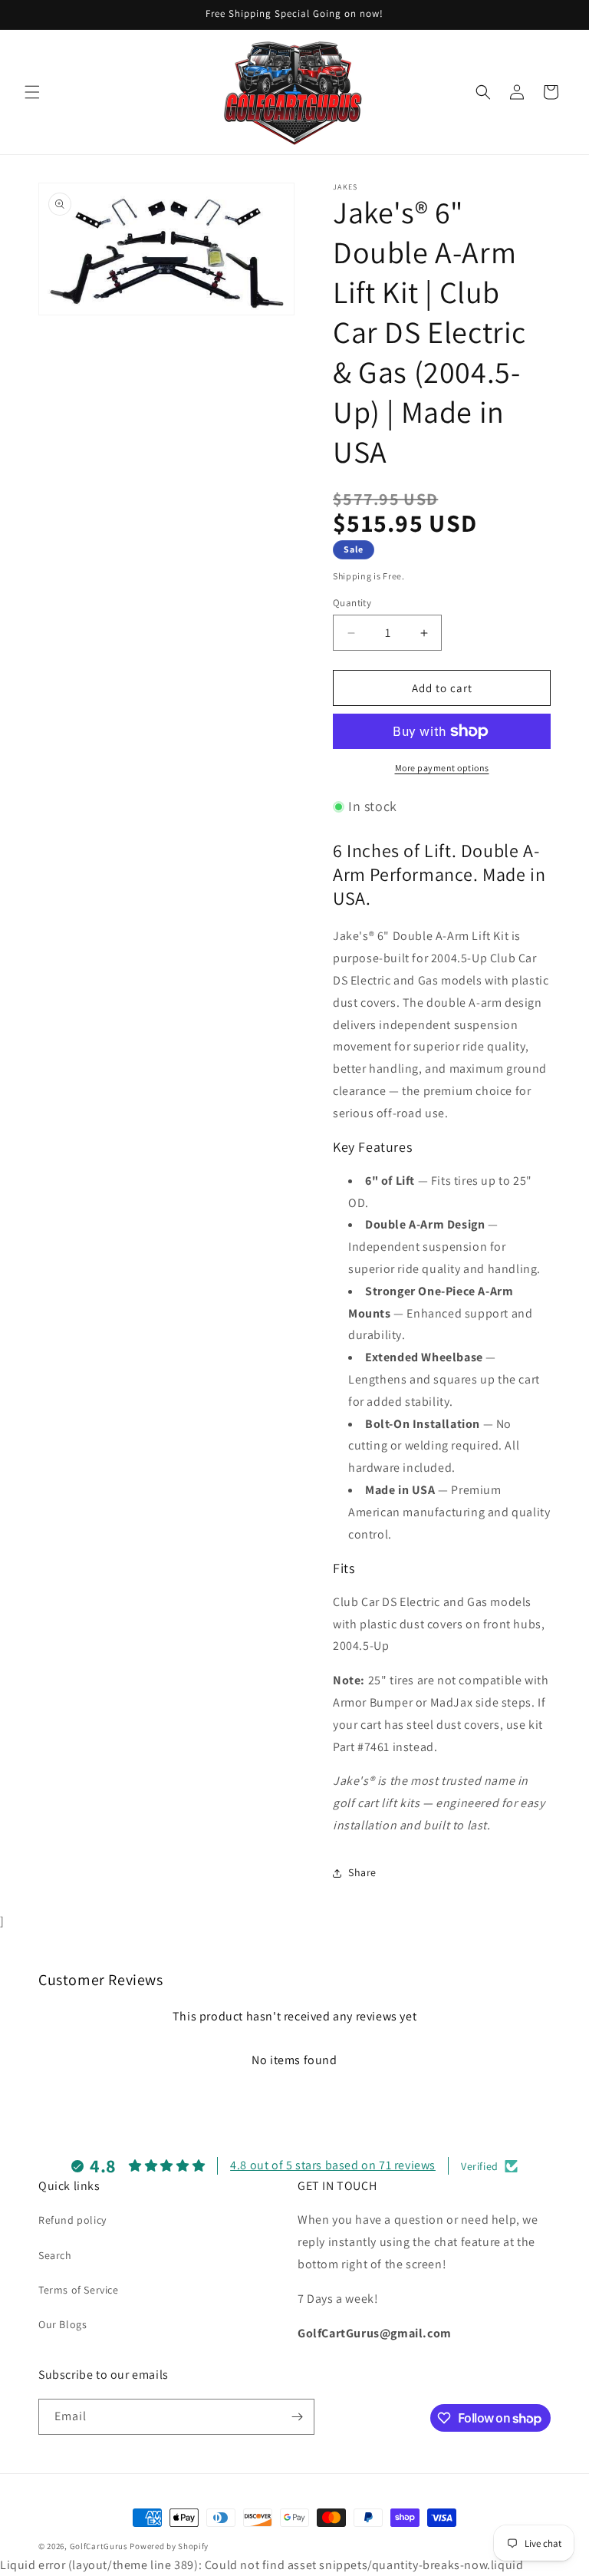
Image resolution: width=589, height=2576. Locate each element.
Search (55, 2255)
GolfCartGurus (99, 2546)
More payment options (442, 768)
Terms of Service (79, 2290)
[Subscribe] (297, 2417)
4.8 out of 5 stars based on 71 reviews (333, 2165)
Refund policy (72, 2220)
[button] (32, 92)
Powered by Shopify (169, 2546)
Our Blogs (63, 2324)
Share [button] (362, 1872)
